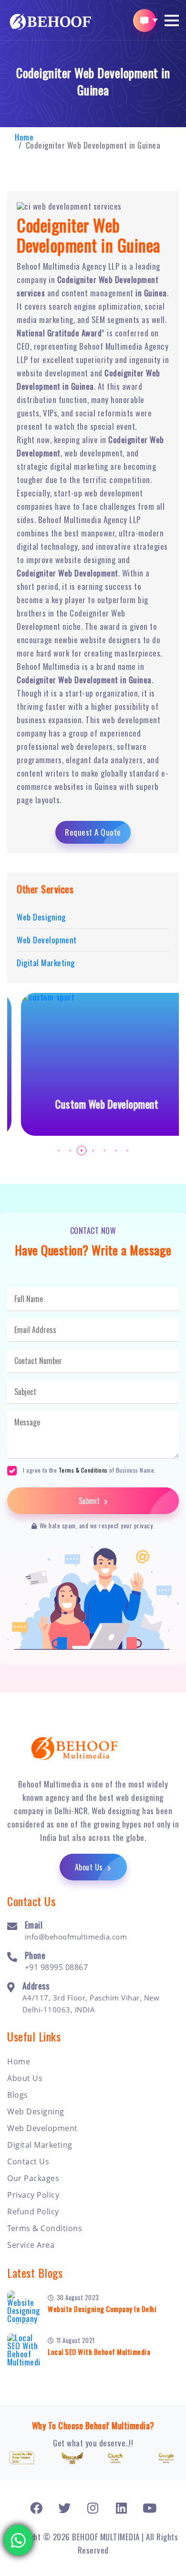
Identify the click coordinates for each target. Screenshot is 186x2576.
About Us (90, 1867)
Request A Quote (93, 832)
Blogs (18, 2095)
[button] (172, 20)
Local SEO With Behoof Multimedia (99, 2352)
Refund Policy (33, 2212)
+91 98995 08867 (57, 1967)
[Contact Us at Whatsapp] (19, 2537)
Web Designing (36, 2111)
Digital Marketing (40, 2145)
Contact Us (28, 2162)
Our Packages (33, 2178)
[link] (36, 2508)
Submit (90, 1501)
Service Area (31, 2245)
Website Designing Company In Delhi (102, 2309)
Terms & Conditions (83, 1470)
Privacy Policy (33, 2195)
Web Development (42, 2128)
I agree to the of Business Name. (89, 1470)
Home (24, 137)
